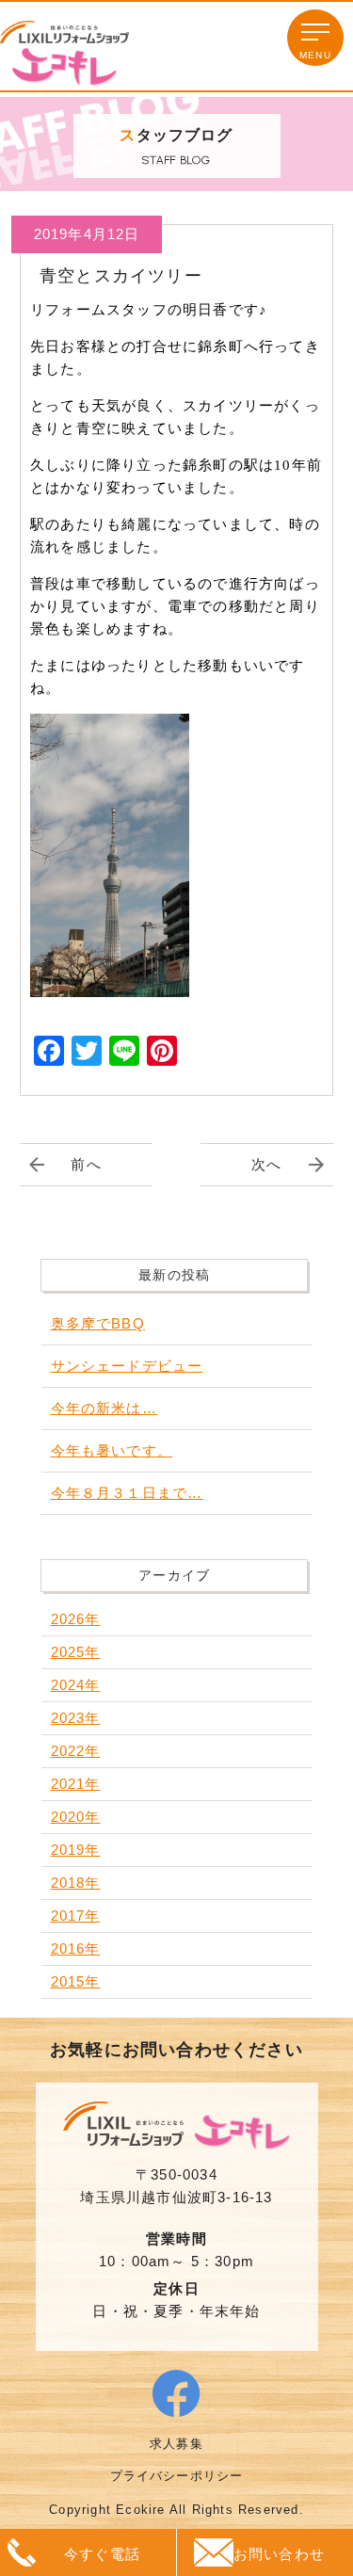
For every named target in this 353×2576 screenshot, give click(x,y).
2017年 (76, 1916)
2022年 (76, 1751)
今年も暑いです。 (112, 1450)
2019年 (76, 1850)
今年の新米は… (104, 1408)
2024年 (76, 1685)
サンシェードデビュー (127, 1366)
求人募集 (176, 2444)
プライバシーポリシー (177, 2476)
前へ (86, 1164)
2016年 (76, 1948)
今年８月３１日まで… (127, 1493)
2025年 (76, 1652)
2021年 (76, 1784)
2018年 (76, 1883)
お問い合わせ (279, 2554)
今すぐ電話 (102, 2554)
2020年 (76, 1817)
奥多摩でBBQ (98, 1323)
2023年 (76, 1718)
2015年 (76, 1981)
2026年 (76, 1619)
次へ (266, 1164)
